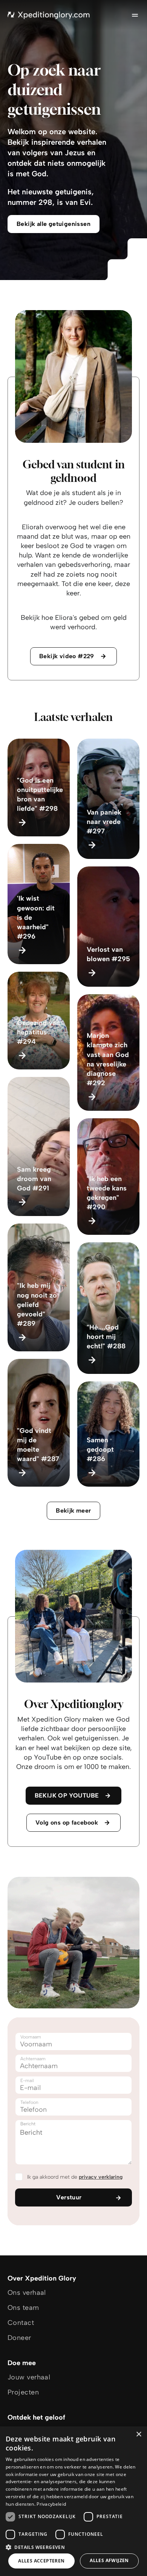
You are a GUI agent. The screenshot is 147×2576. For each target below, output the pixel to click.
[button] (73, 2547)
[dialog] (73, 2501)
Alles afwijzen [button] (109, 2560)
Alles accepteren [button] (41, 2561)
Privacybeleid (51, 2504)
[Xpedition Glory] (49, 15)
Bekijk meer (73, 1511)
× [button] (139, 2434)
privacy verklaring (101, 2177)
